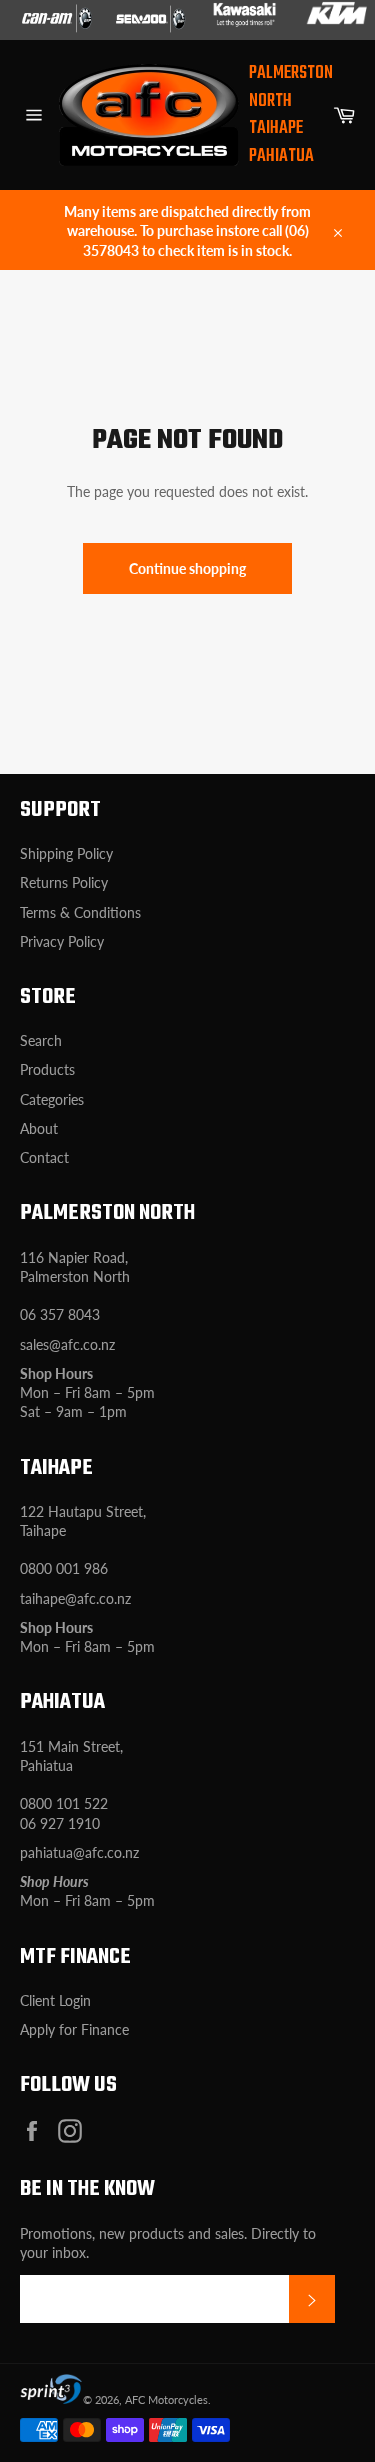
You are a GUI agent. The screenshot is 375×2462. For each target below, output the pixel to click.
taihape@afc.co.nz (75, 1598)
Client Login (55, 2000)
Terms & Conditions (80, 912)
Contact (44, 1157)
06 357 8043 (60, 1314)
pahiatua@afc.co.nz (79, 1852)
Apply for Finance (74, 2029)
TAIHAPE (276, 128)
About (39, 1128)
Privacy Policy (62, 941)
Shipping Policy (66, 853)
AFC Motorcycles (166, 2399)
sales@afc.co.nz (67, 1344)
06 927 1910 (60, 1823)
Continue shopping (187, 568)
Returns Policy (64, 882)
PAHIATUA (281, 156)
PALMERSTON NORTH (291, 87)
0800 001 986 (64, 1568)
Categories (52, 1099)
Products (47, 1069)
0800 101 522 (64, 1803)
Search (41, 1040)
